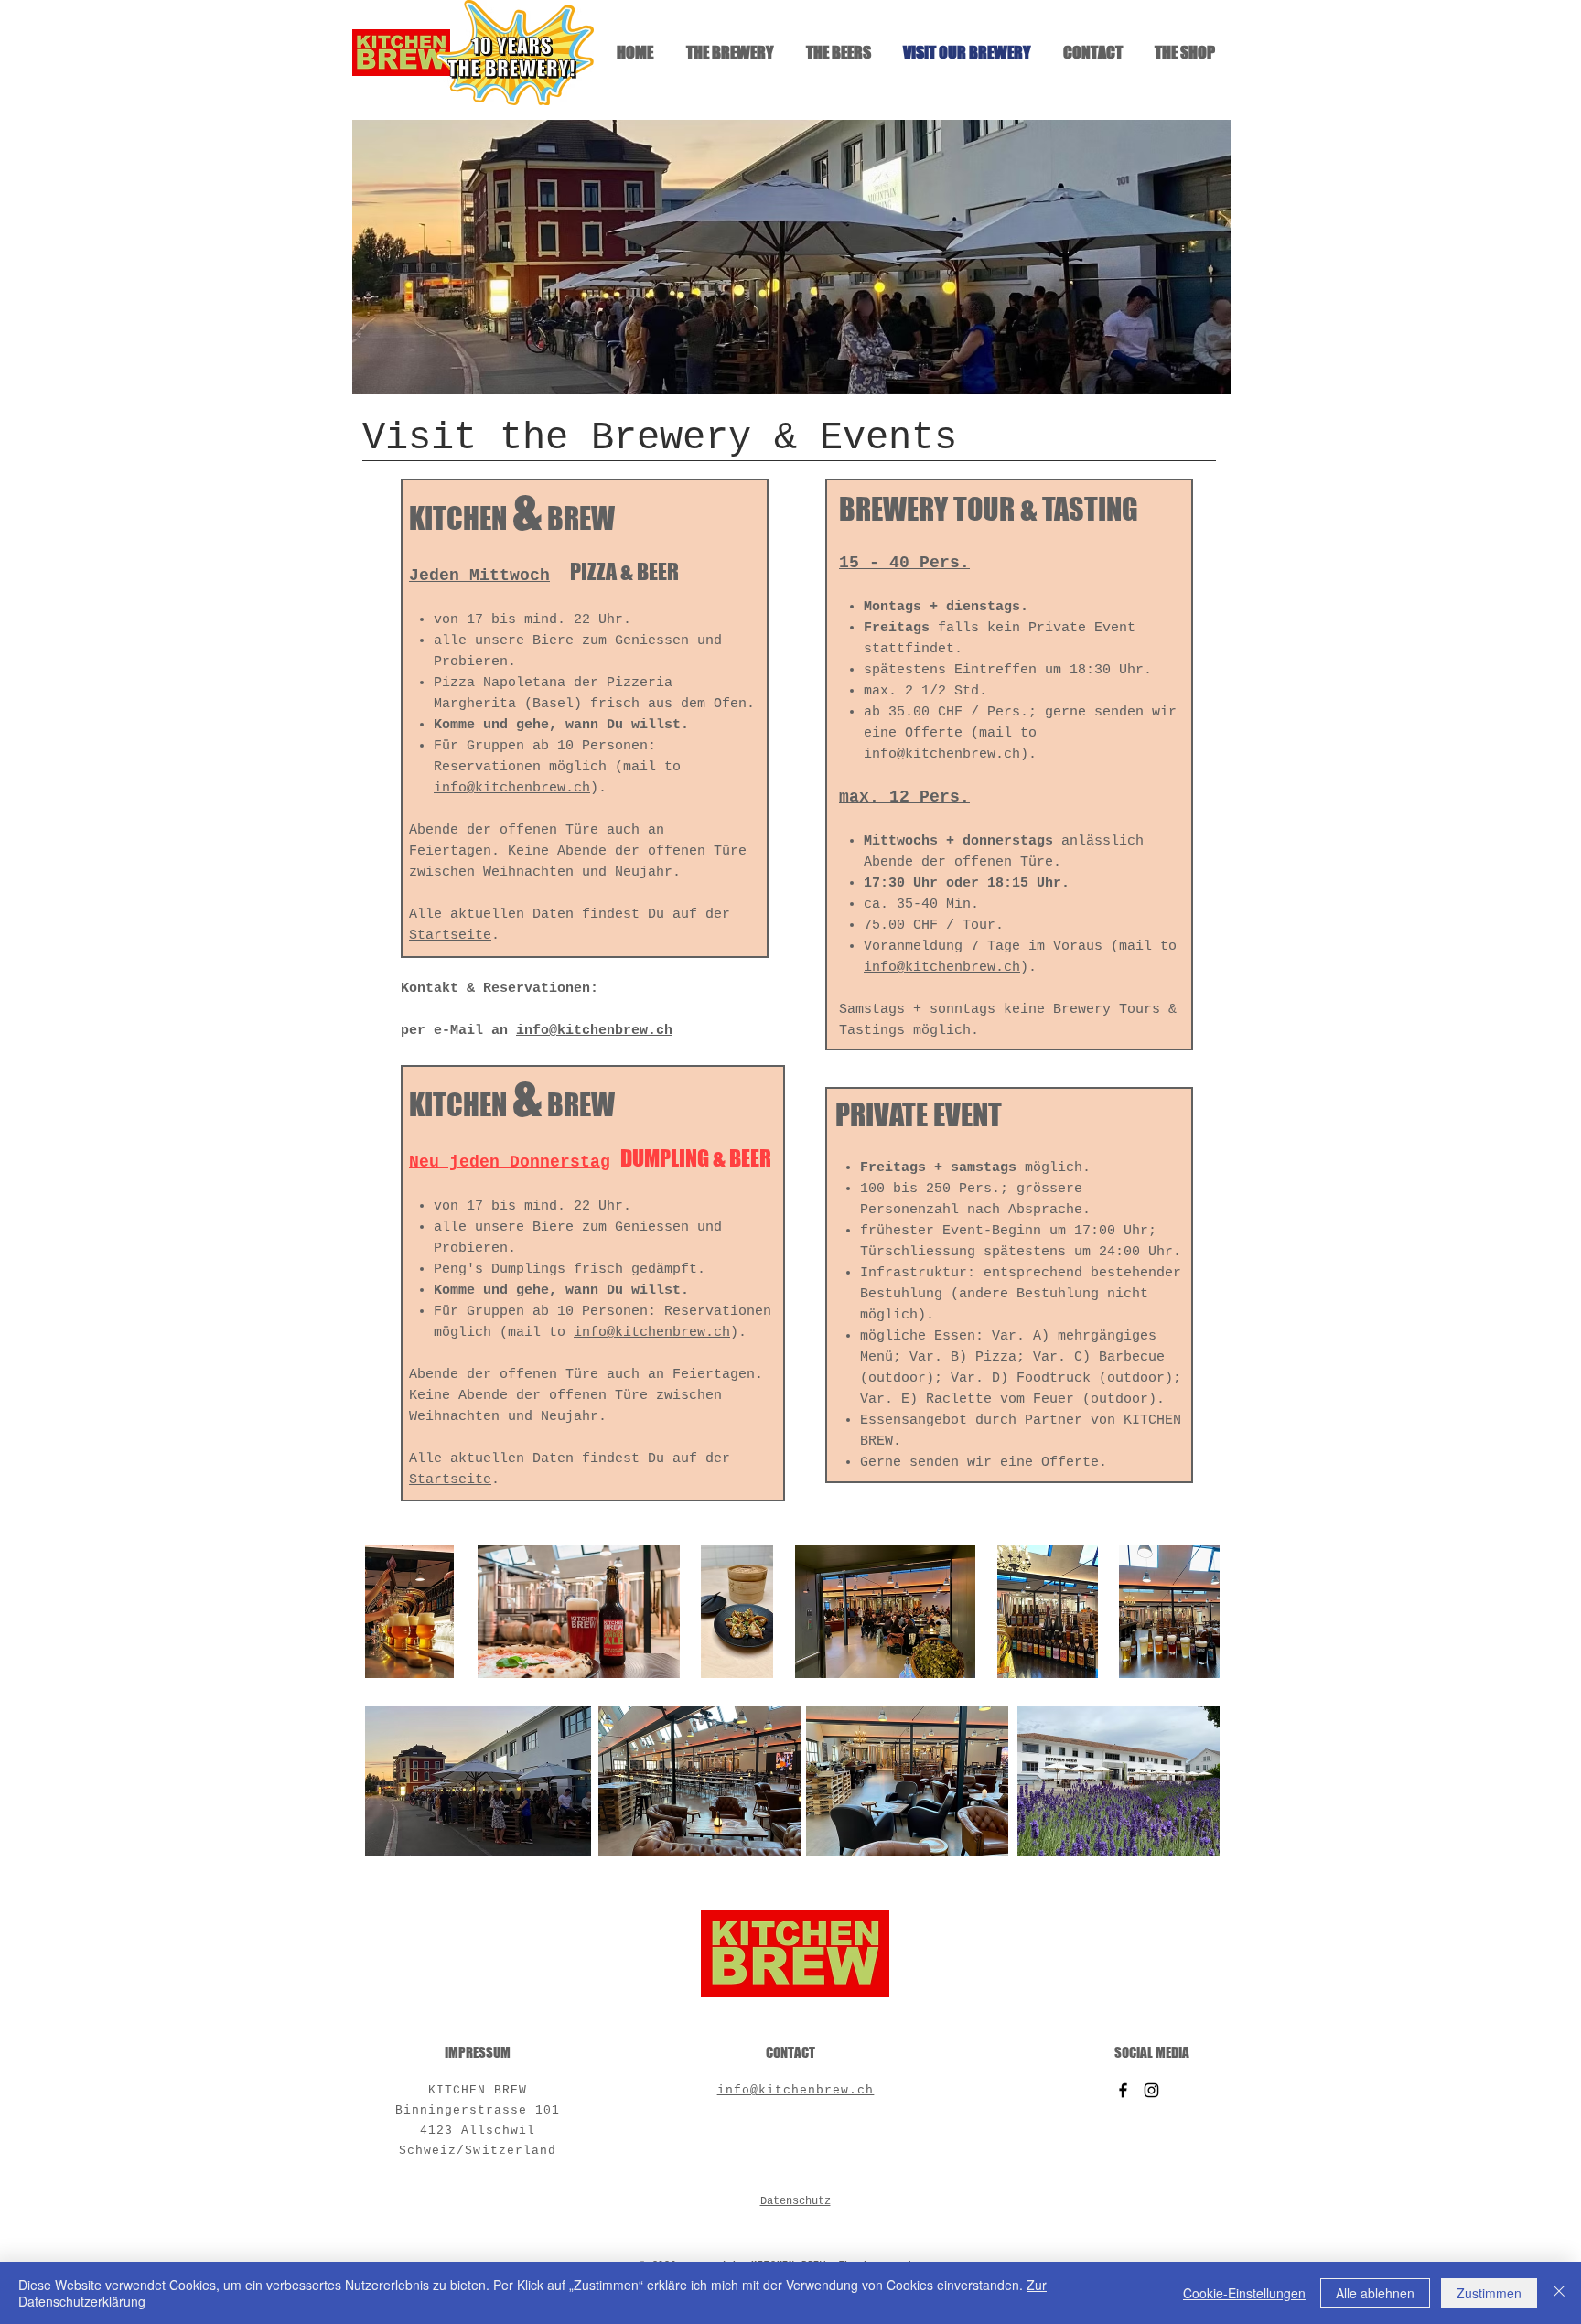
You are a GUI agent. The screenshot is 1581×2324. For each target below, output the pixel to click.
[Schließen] (1559, 2293)
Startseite (450, 936)
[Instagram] (1151, 2090)
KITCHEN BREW (478, 2090)
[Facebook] (1123, 2090)
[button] (791, 257)
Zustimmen (1489, 2293)
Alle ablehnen (1375, 2293)
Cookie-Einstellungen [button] (1244, 2293)
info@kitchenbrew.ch (512, 788)
